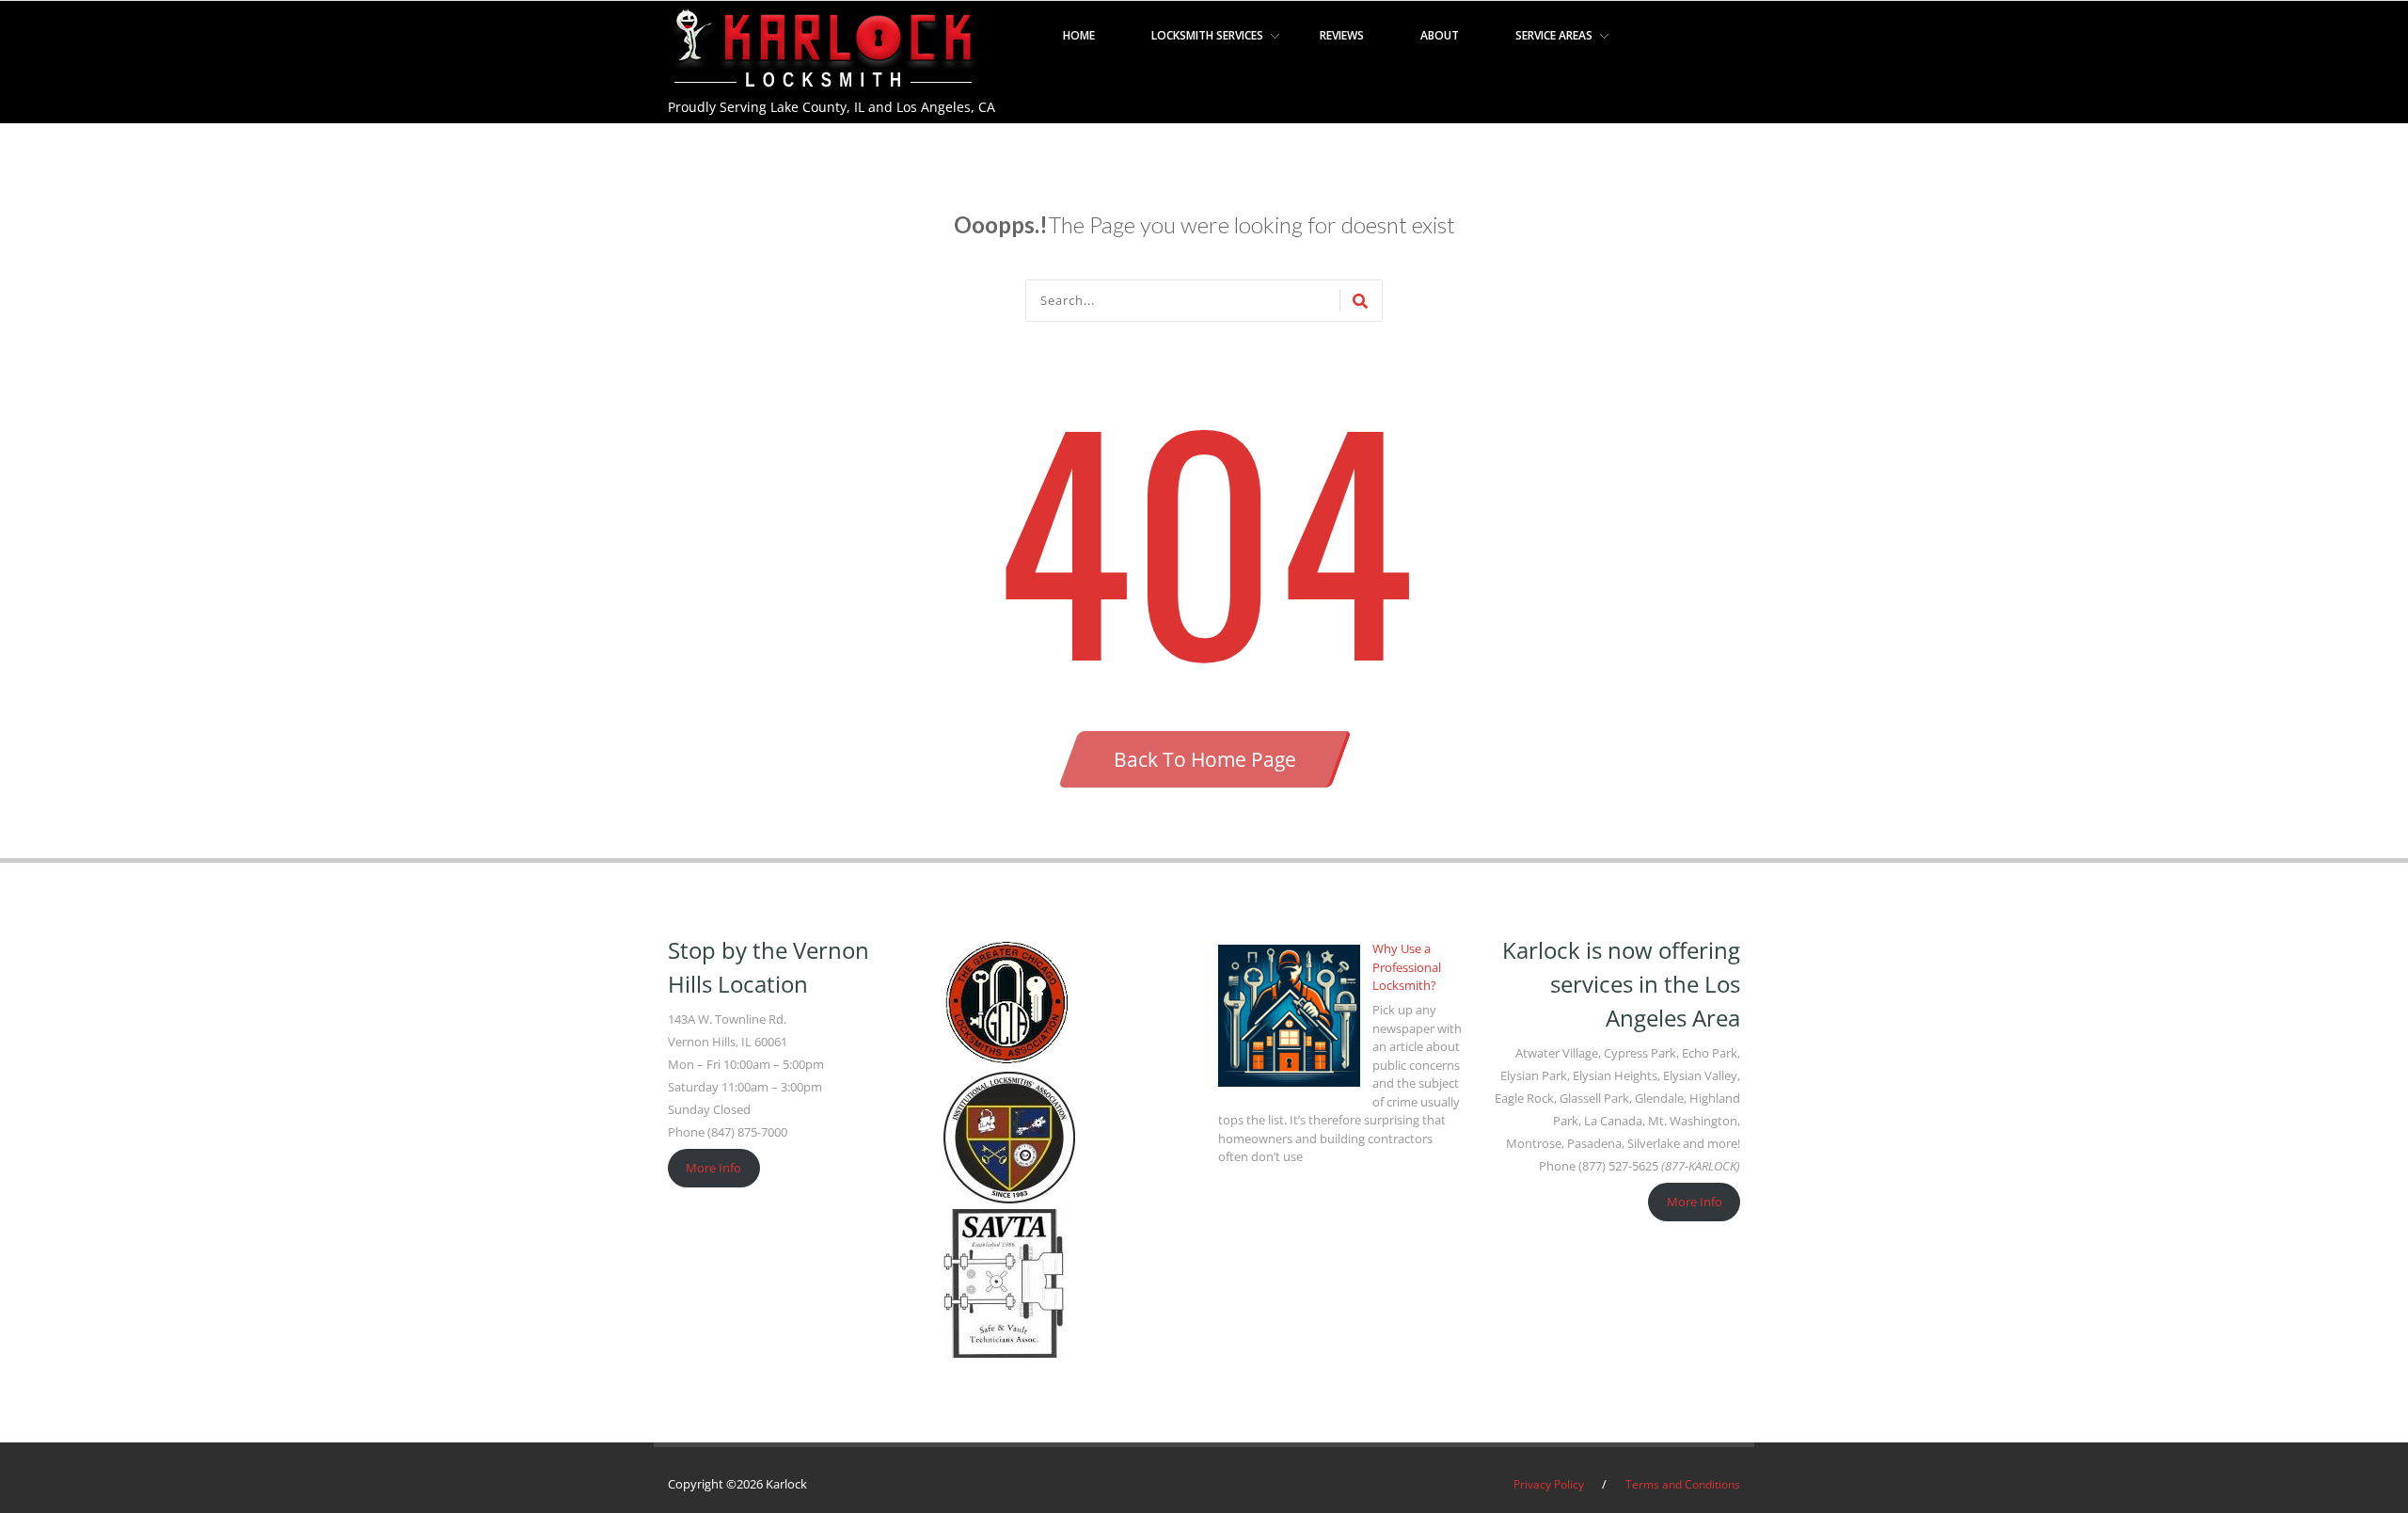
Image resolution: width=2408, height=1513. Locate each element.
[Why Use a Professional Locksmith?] (1289, 1016)
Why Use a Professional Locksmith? (1407, 967)
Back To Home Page (1205, 759)
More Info (713, 1168)
